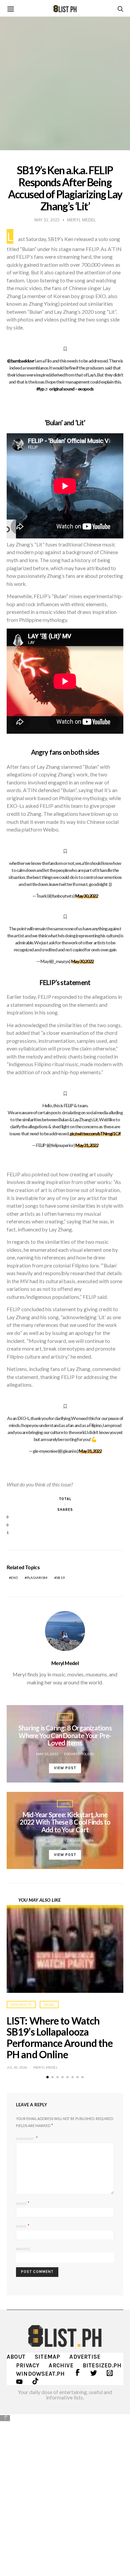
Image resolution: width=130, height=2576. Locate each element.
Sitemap (47, 2357)
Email (23, 2226)
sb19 (60, 1578)
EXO (14, 1578)
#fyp (40, 389)
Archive (61, 2365)
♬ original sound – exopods (69, 389)
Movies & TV (21, 2005)
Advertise (85, 2357)
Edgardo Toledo (79, 1754)
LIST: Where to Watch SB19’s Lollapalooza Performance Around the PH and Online (60, 2037)
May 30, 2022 (86, 896)
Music (49, 2005)
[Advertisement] (65, 2490)
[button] (47, 2077)
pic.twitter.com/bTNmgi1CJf (95, 1133)
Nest (65, 1717)
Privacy (28, 2365)
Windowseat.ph (40, 2374)
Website (23, 2249)
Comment (25, 2138)
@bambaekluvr (20, 361)
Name (23, 2203)
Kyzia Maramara (78, 1840)
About (16, 2357)
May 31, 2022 (87, 1145)
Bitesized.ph (102, 2365)
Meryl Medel (65, 1663)
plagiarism (37, 1578)
